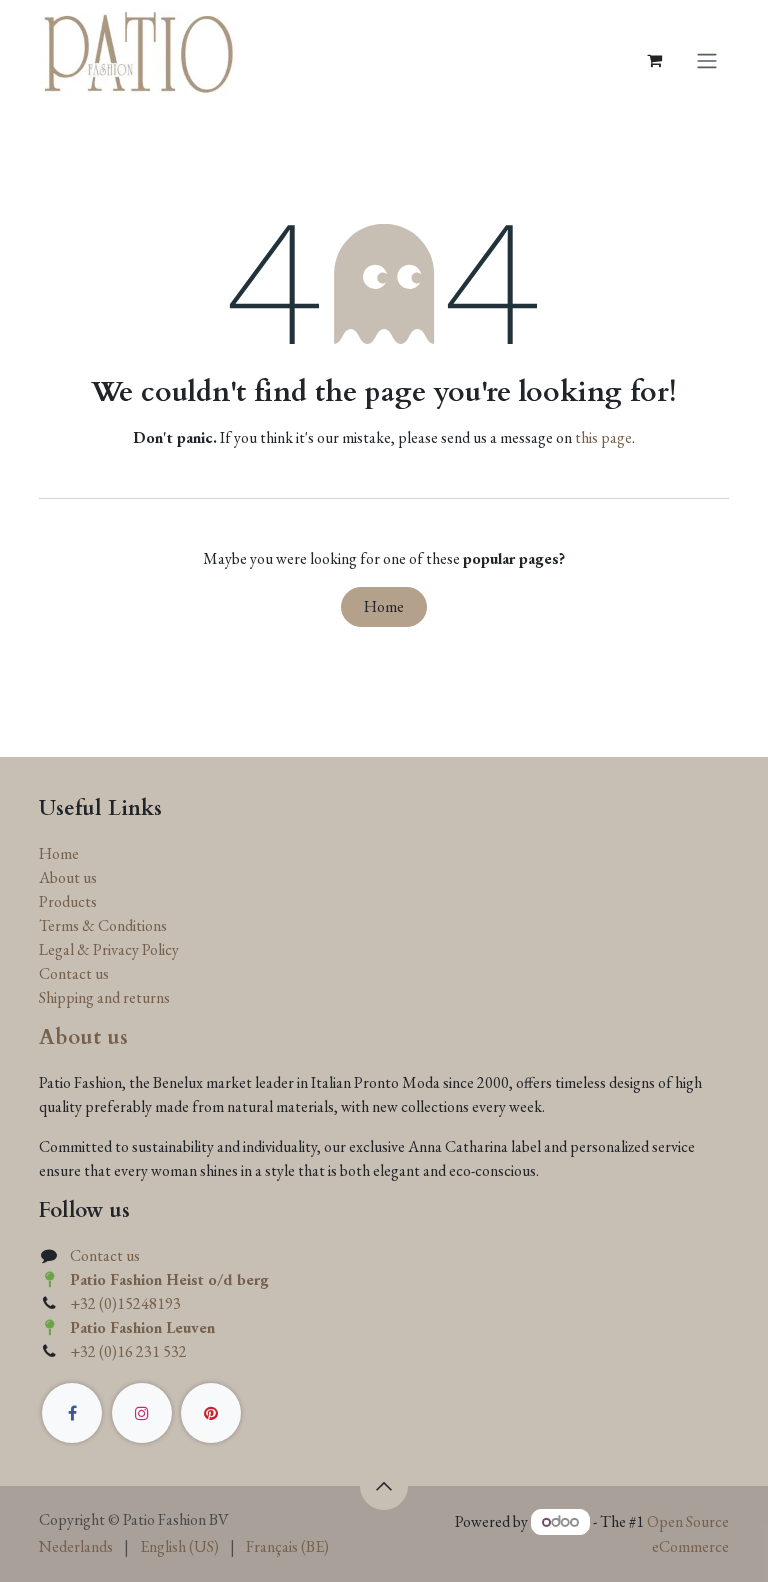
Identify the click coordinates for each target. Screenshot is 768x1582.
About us (68, 877)
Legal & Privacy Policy (109, 949)
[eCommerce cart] (654, 60)
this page (603, 437)
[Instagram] (142, 1413)
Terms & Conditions (103, 925)
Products (68, 901)
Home (384, 606)
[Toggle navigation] (707, 60)
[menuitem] (76, 1547)
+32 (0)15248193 (125, 1303)
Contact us (74, 973)
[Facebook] (72, 1413)
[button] (384, 1486)
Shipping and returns (104, 997)
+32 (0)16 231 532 (128, 1351)
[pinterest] (211, 1413)
